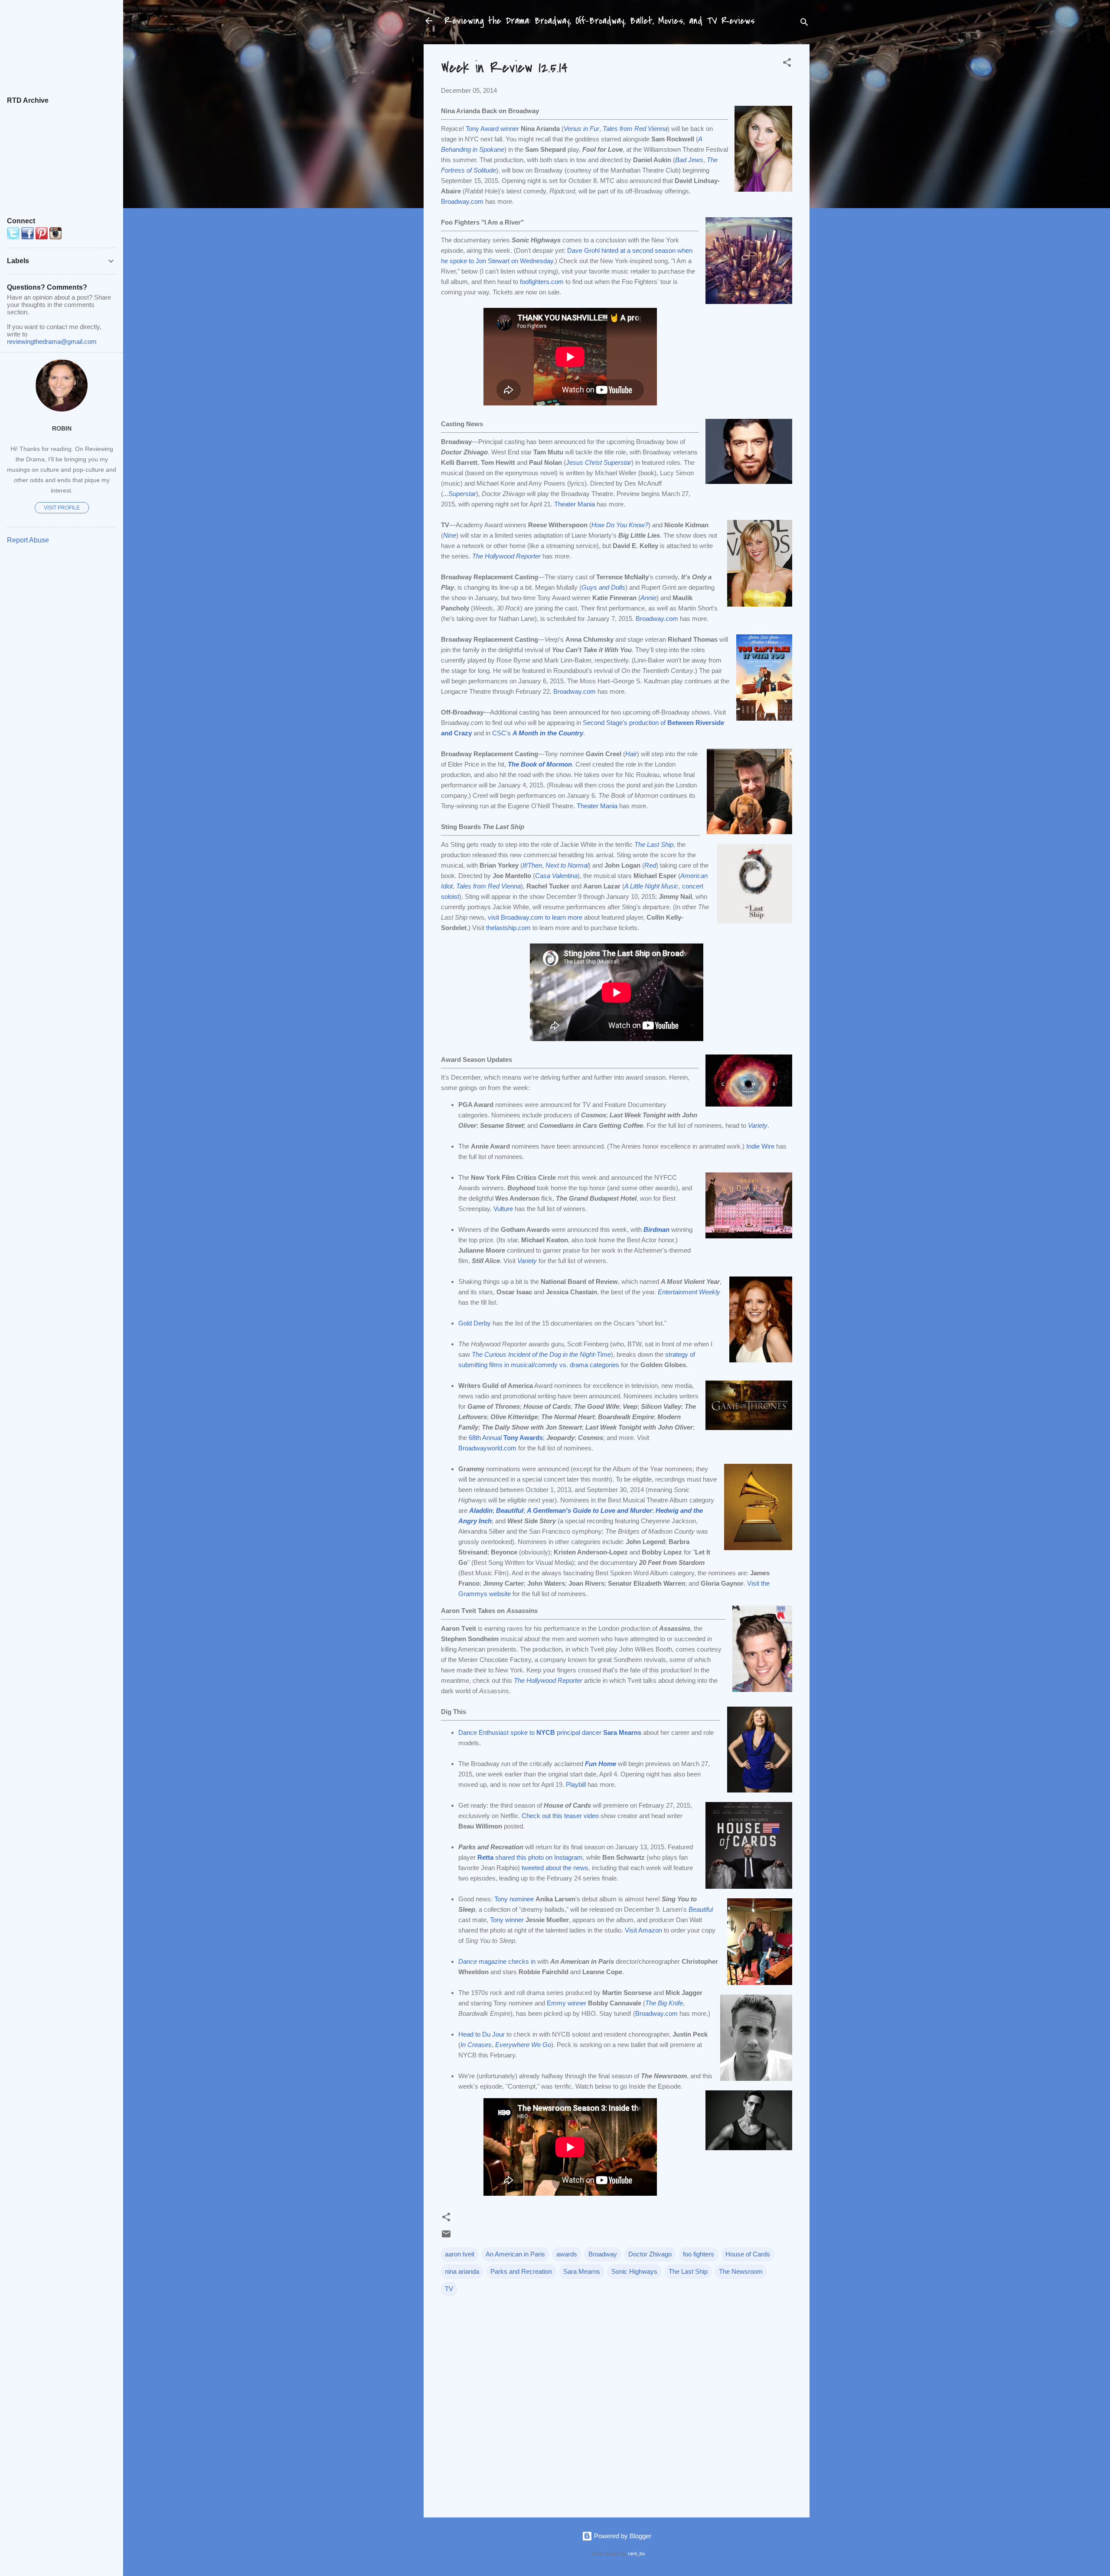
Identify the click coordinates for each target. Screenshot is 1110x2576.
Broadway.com (462, 201)
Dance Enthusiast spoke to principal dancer (550, 1732)
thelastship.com (508, 928)
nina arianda (462, 2271)
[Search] (804, 24)
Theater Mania (575, 504)
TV (449, 2289)
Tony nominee (514, 1899)
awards (567, 2254)
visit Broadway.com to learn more (535, 917)
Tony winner (507, 1920)
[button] (787, 64)
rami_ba (636, 2553)
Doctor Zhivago (650, 2254)
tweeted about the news (555, 1868)
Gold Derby (475, 1323)
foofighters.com (542, 282)
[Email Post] (446, 2237)
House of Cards (748, 2254)
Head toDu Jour (482, 2034)
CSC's (538, 733)
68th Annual (506, 1438)
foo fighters (699, 2254)
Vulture (503, 1209)
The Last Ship (688, 2271)
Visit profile (62, 508)
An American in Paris (515, 2254)
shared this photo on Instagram (530, 1857)
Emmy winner (566, 2003)
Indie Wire (760, 1146)
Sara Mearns (582, 2271)
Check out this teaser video (560, 1816)
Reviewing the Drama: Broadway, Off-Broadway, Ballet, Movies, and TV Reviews (600, 21)
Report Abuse (28, 540)
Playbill (576, 1784)
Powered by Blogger (622, 2536)
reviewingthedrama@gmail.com (52, 341)
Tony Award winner (492, 129)
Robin (62, 429)
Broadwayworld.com (487, 1448)
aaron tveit (460, 2254)
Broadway (603, 2254)
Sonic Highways (634, 2271)
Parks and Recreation (521, 2271)
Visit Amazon (643, 1930)
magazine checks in (497, 1961)
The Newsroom (741, 2271)
